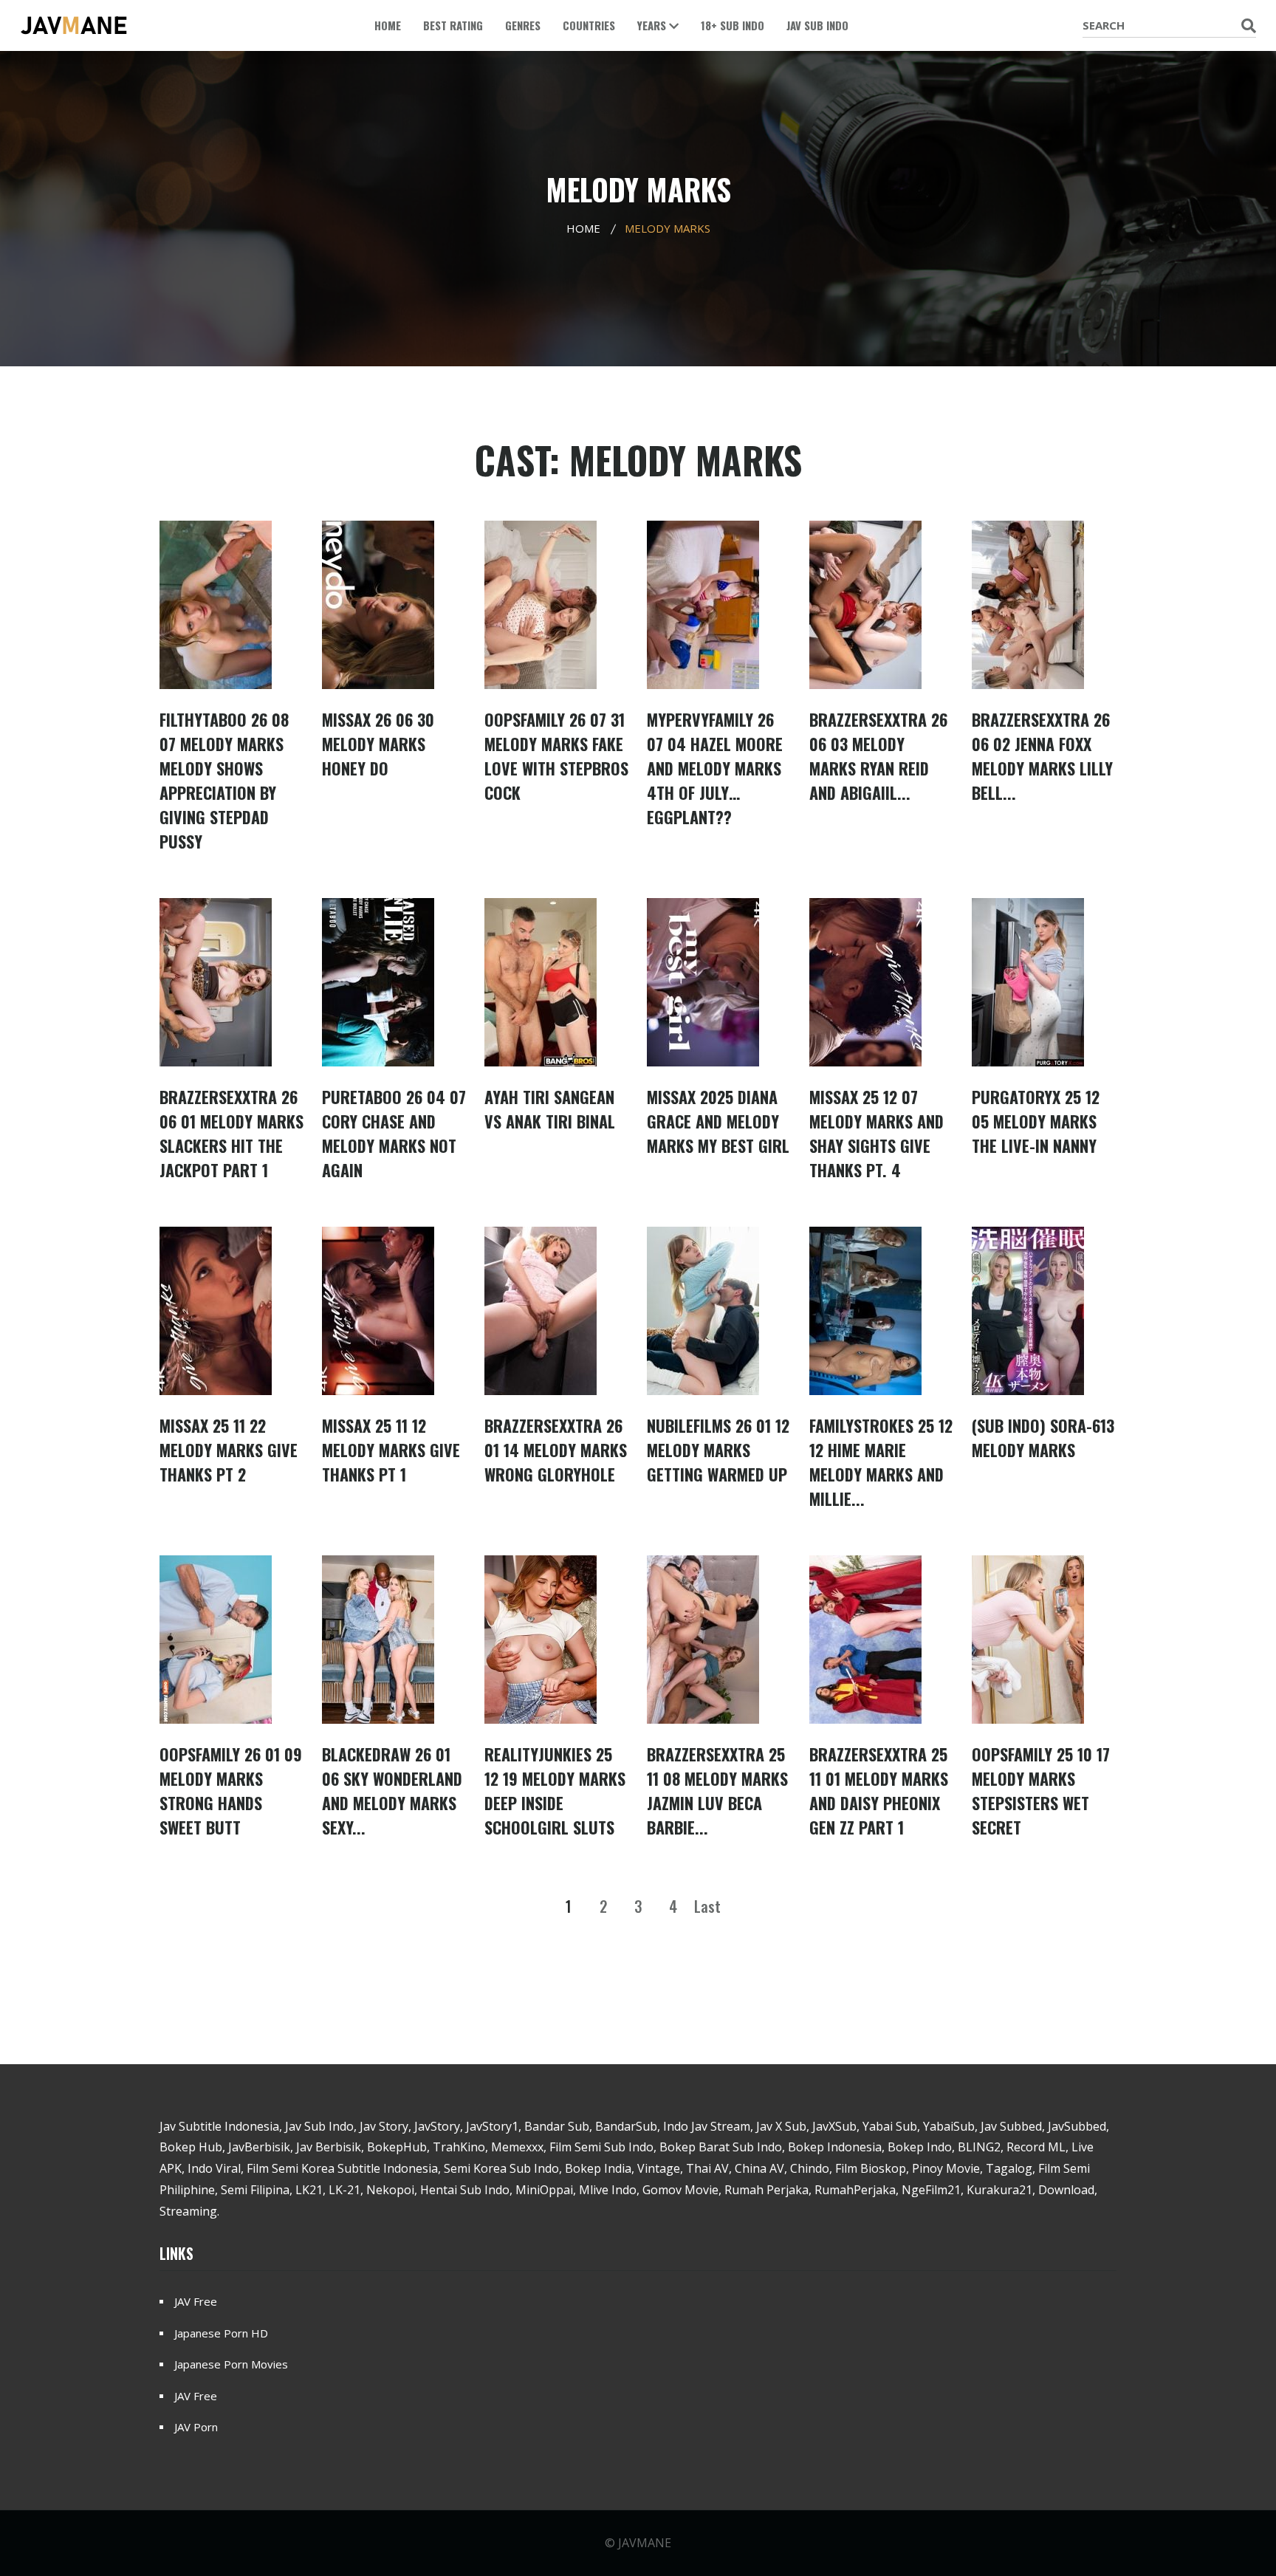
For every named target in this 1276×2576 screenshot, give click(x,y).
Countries (589, 25)
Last (707, 1906)
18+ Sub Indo (733, 25)
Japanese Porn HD (221, 2333)
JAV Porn (196, 2427)
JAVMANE (645, 2543)
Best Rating (453, 25)
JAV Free (196, 2301)
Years (653, 25)
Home (388, 25)
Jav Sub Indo (817, 25)
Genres (523, 25)
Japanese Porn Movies (231, 2364)
